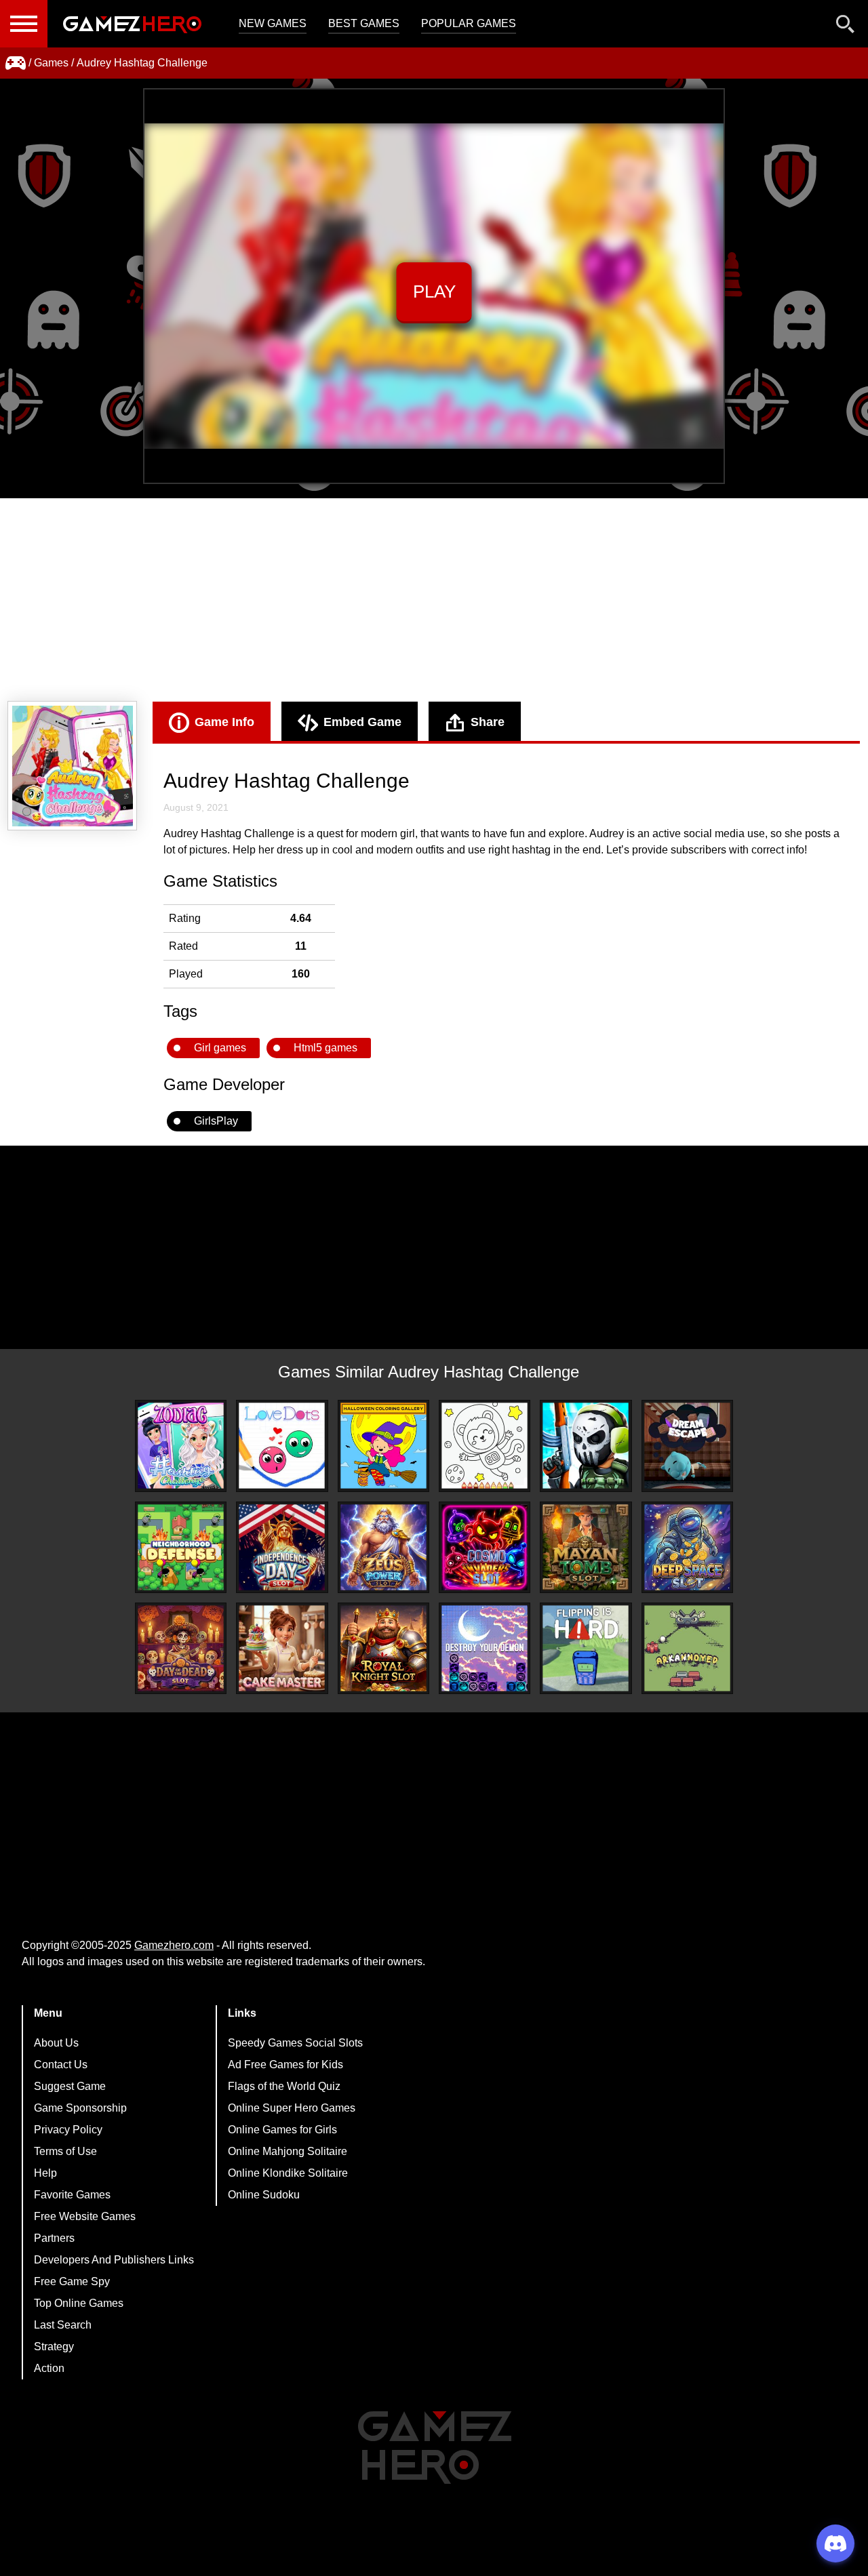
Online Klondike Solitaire (288, 2173)
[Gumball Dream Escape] (687, 1446)
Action (49, 2368)
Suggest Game (70, 2086)
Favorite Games (72, 2195)
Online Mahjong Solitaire (288, 2151)
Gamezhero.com (174, 1945)
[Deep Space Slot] (687, 1547)
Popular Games (469, 23)
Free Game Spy (72, 2281)
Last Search (63, 2325)
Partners (54, 2238)
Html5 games (325, 1048)
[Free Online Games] (16, 63)
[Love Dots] (282, 1446)
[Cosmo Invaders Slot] (485, 1547)
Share (488, 722)
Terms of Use (65, 2151)
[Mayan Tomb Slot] (586, 1547)
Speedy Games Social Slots (295, 2043)
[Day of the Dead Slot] (181, 1648)
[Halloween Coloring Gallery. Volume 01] (383, 1446)
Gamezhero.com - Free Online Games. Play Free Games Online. (132, 24)
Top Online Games (79, 2303)
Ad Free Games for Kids (285, 2065)
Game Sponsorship (80, 2108)
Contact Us (61, 2065)
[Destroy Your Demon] (485, 1648)
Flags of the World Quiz (284, 2086)
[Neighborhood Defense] (181, 1547)
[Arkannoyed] (687, 1648)
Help (45, 2173)
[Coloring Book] (485, 1446)
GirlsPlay (216, 1121)
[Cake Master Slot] (282, 1648)
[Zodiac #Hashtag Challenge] (181, 1446)
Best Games (364, 23)
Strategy (54, 2347)
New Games (273, 23)
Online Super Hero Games (292, 2108)
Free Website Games (85, 2216)
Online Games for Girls (282, 2130)
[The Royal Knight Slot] (383, 1648)
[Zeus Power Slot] (383, 1547)
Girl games (220, 1048)
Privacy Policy (68, 2130)
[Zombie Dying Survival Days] (586, 1446)
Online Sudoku (264, 2195)
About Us (56, 2043)
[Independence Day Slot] (282, 1547)
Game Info (224, 722)
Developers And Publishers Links (114, 2260)
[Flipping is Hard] (586, 1648)
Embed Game (362, 722)
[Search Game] (846, 27)
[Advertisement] (434, 600)
